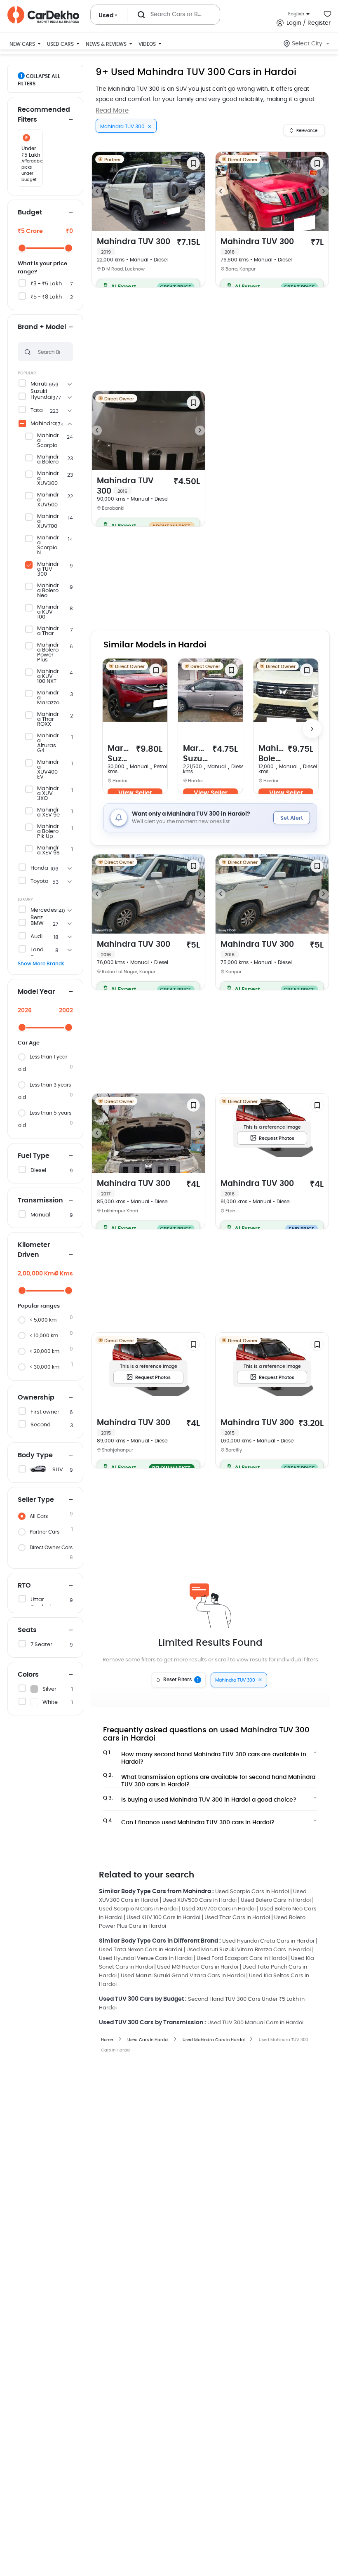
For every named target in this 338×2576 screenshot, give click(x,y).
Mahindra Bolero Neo (48, 591)
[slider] (22, 248)
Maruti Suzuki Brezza (120, 754)
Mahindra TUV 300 (48, 569)
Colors (28, 1675)
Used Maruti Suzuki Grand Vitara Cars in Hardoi (183, 1976)
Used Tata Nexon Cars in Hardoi (141, 1950)
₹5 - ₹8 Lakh (46, 297)
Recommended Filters (44, 115)
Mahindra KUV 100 (48, 612)
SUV (58, 1470)
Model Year (36, 992)
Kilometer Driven (34, 1250)
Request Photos (277, 1138)
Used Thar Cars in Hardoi (237, 1918)
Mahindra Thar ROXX (48, 720)
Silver (49, 1689)
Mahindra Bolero (48, 460)
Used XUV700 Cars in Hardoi (219, 1909)
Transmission (40, 1200)
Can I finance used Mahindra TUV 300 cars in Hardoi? (189, 1822)
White (50, 1702)
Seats (27, 1630)
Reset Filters (181, 1680)
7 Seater (41, 1645)
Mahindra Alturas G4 (48, 743)
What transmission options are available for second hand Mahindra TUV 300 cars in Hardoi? (209, 1778)
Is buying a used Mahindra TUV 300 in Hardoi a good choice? (200, 1799)
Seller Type (36, 1500)
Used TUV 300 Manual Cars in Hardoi (255, 2023)
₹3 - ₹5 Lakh (46, 284)
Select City (307, 44)
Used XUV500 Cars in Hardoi (200, 1900)
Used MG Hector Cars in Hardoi (198, 1967)
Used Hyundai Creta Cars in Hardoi (268, 1941)
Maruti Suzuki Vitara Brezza (196, 754)
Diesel (38, 1170)
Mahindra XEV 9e (48, 813)
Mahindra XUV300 (48, 479)
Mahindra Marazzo (48, 698)
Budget (30, 212)
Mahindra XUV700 (48, 522)
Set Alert (292, 818)
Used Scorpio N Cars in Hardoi (138, 1909)
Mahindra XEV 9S (48, 851)
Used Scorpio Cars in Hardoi (252, 1892)
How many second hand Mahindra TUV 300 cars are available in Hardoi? (205, 1756)
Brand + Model (42, 327)
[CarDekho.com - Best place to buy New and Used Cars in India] (43, 15)
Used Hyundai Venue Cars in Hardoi (146, 1958)
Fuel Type (34, 1156)
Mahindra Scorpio (48, 441)
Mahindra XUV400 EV (48, 770)
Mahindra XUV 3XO (48, 794)
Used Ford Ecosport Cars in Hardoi (242, 1958)
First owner (45, 1412)
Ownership (36, 1397)
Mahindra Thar (48, 631)
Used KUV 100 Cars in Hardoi (163, 1918)
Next (200, 191)
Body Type (35, 1455)
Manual (40, 1215)
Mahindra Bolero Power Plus (48, 653)
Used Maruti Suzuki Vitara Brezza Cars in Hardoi (249, 1950)
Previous (97, 191)
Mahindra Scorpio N (48, 546)
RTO (24, 1586)
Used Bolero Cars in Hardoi (276, 1900)
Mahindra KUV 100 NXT (48, 677)
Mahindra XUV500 (48, 500)
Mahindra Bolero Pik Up (48, 832)
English (296, 14)
